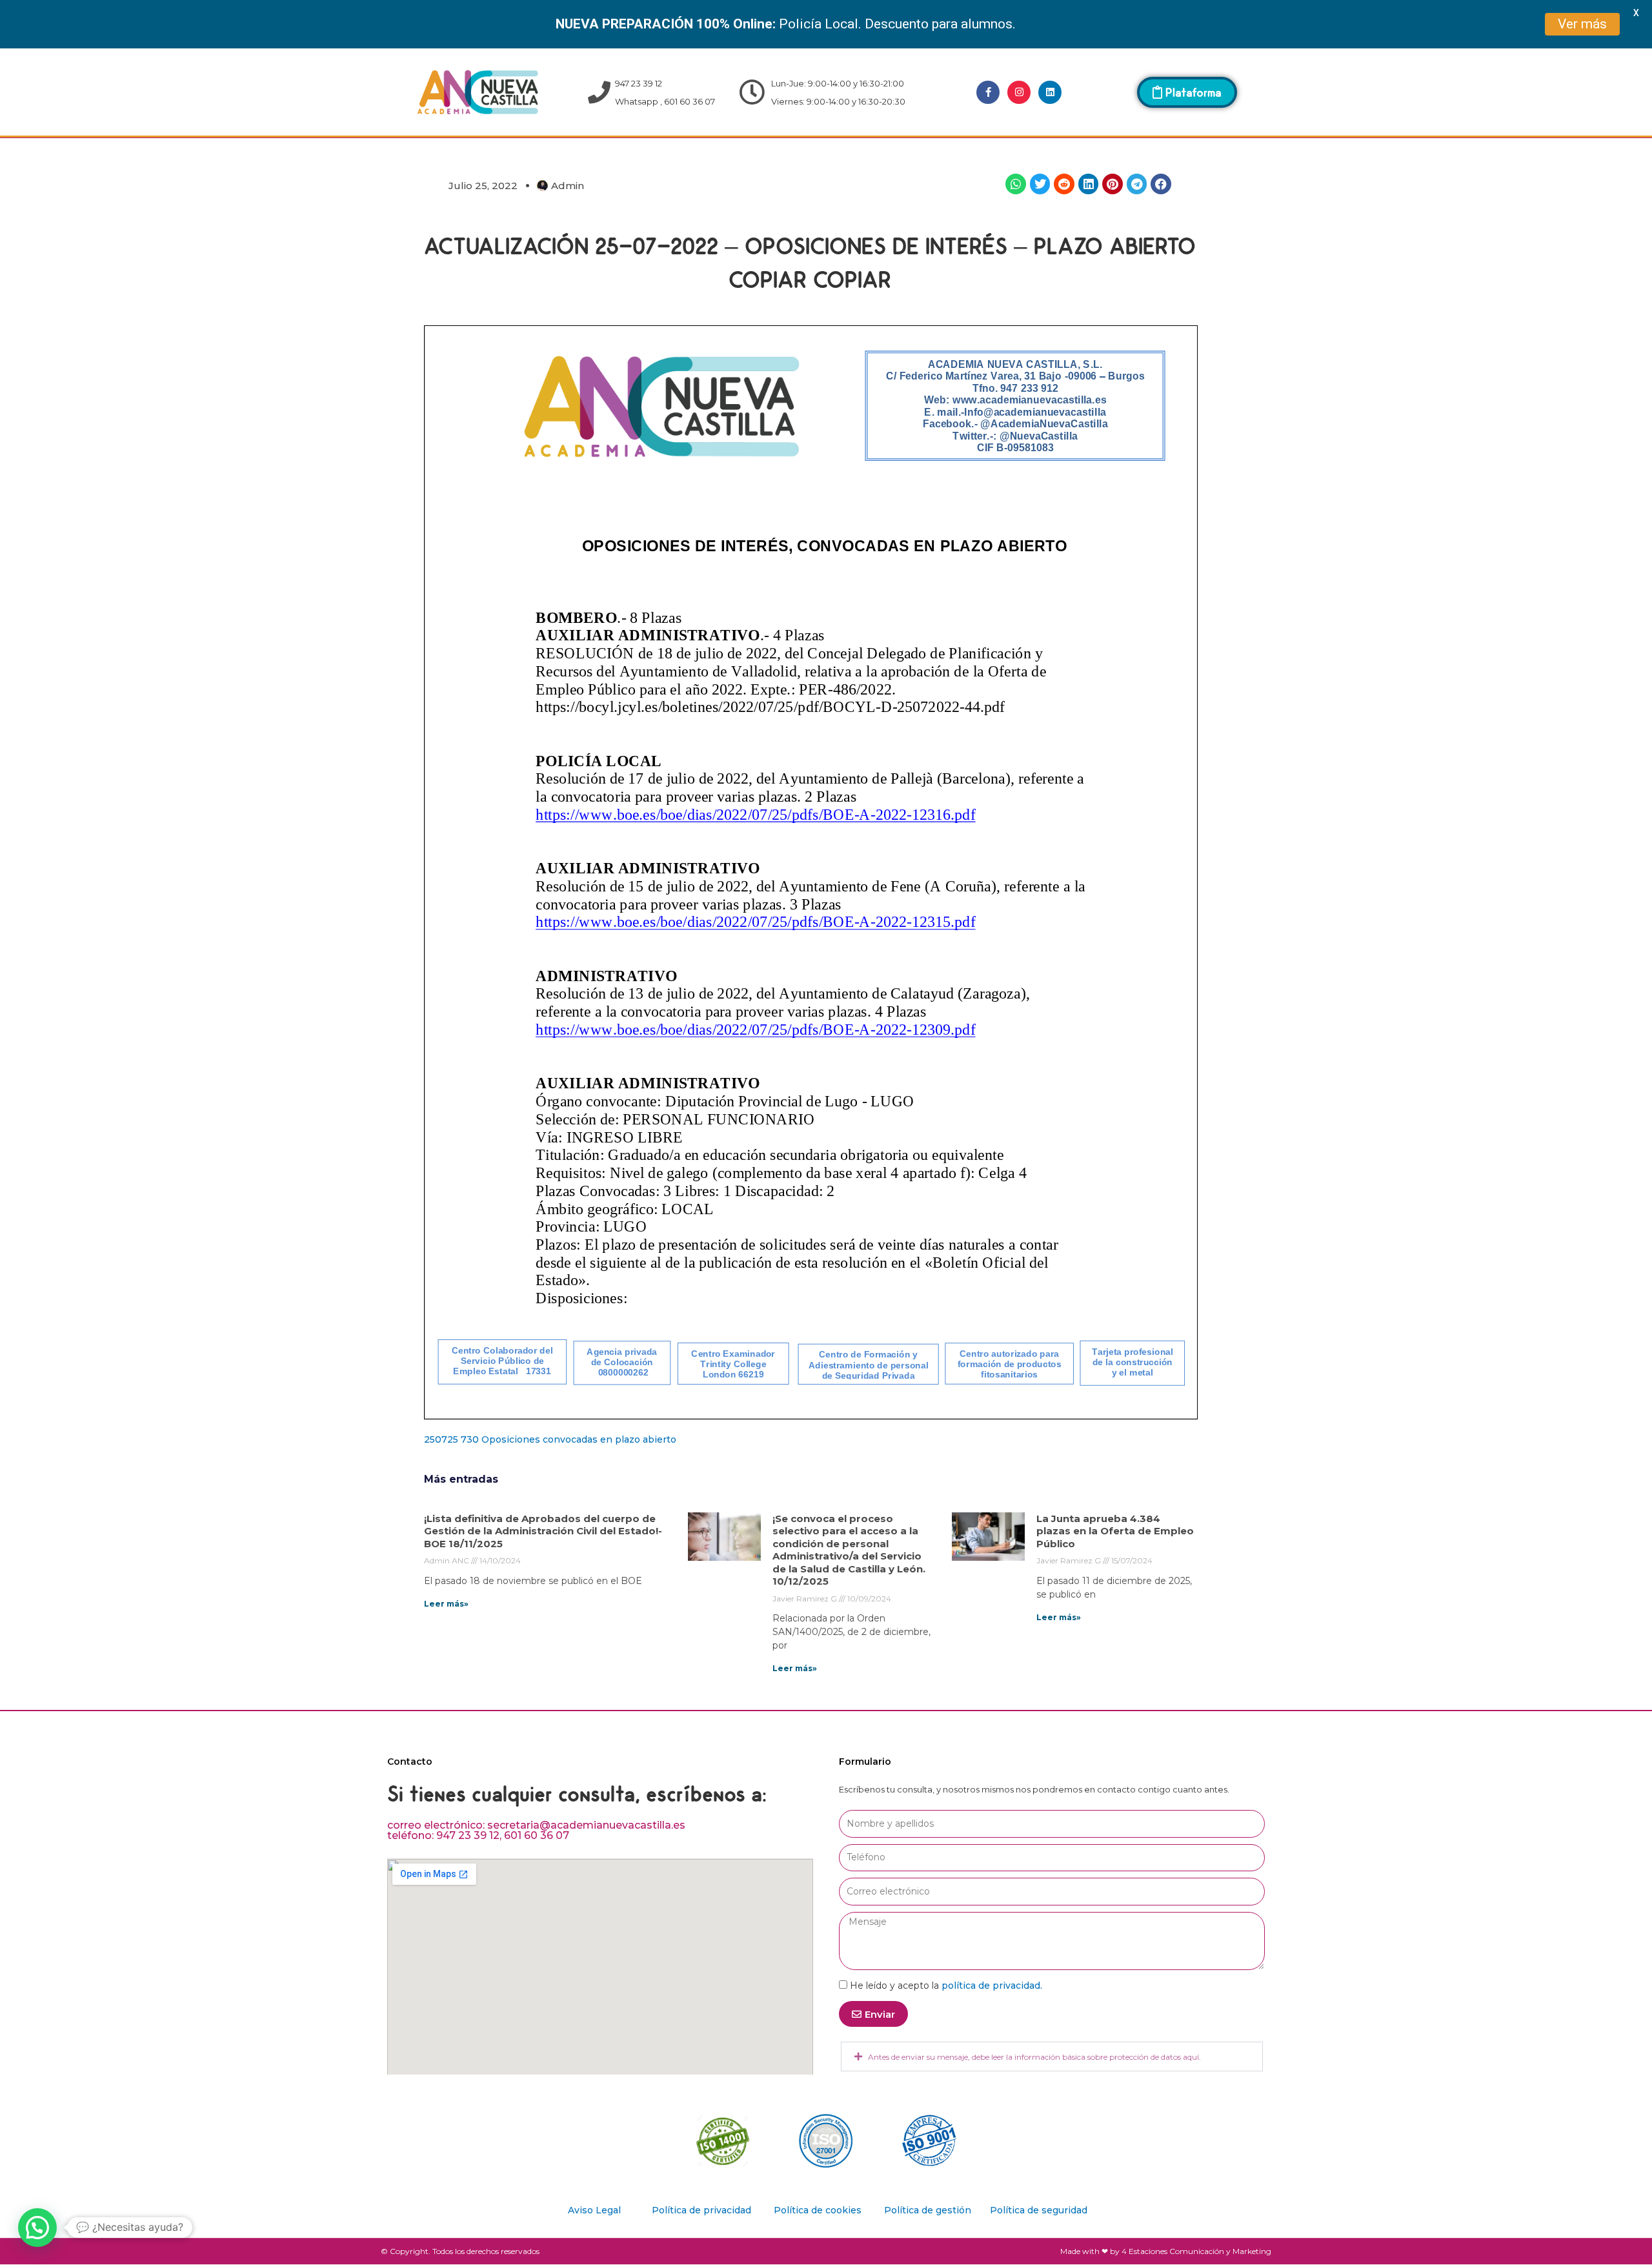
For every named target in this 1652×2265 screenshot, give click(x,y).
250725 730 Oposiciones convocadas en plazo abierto (550, 1439)
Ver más (1582, 24)
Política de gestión (928, 2210)
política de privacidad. (992, 1986)
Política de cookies (818, 2210)
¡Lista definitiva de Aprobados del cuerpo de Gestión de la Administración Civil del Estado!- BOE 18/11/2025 (543, 1531)
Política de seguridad (1039, 2210)
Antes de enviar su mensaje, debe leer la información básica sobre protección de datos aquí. (1034, 2057)
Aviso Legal (594, 2210)
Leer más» (446, 1604)
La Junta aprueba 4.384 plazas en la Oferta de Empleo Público (1115, 1531)
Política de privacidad (701, 2210)
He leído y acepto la (946, 1986)
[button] (1016, 184)
